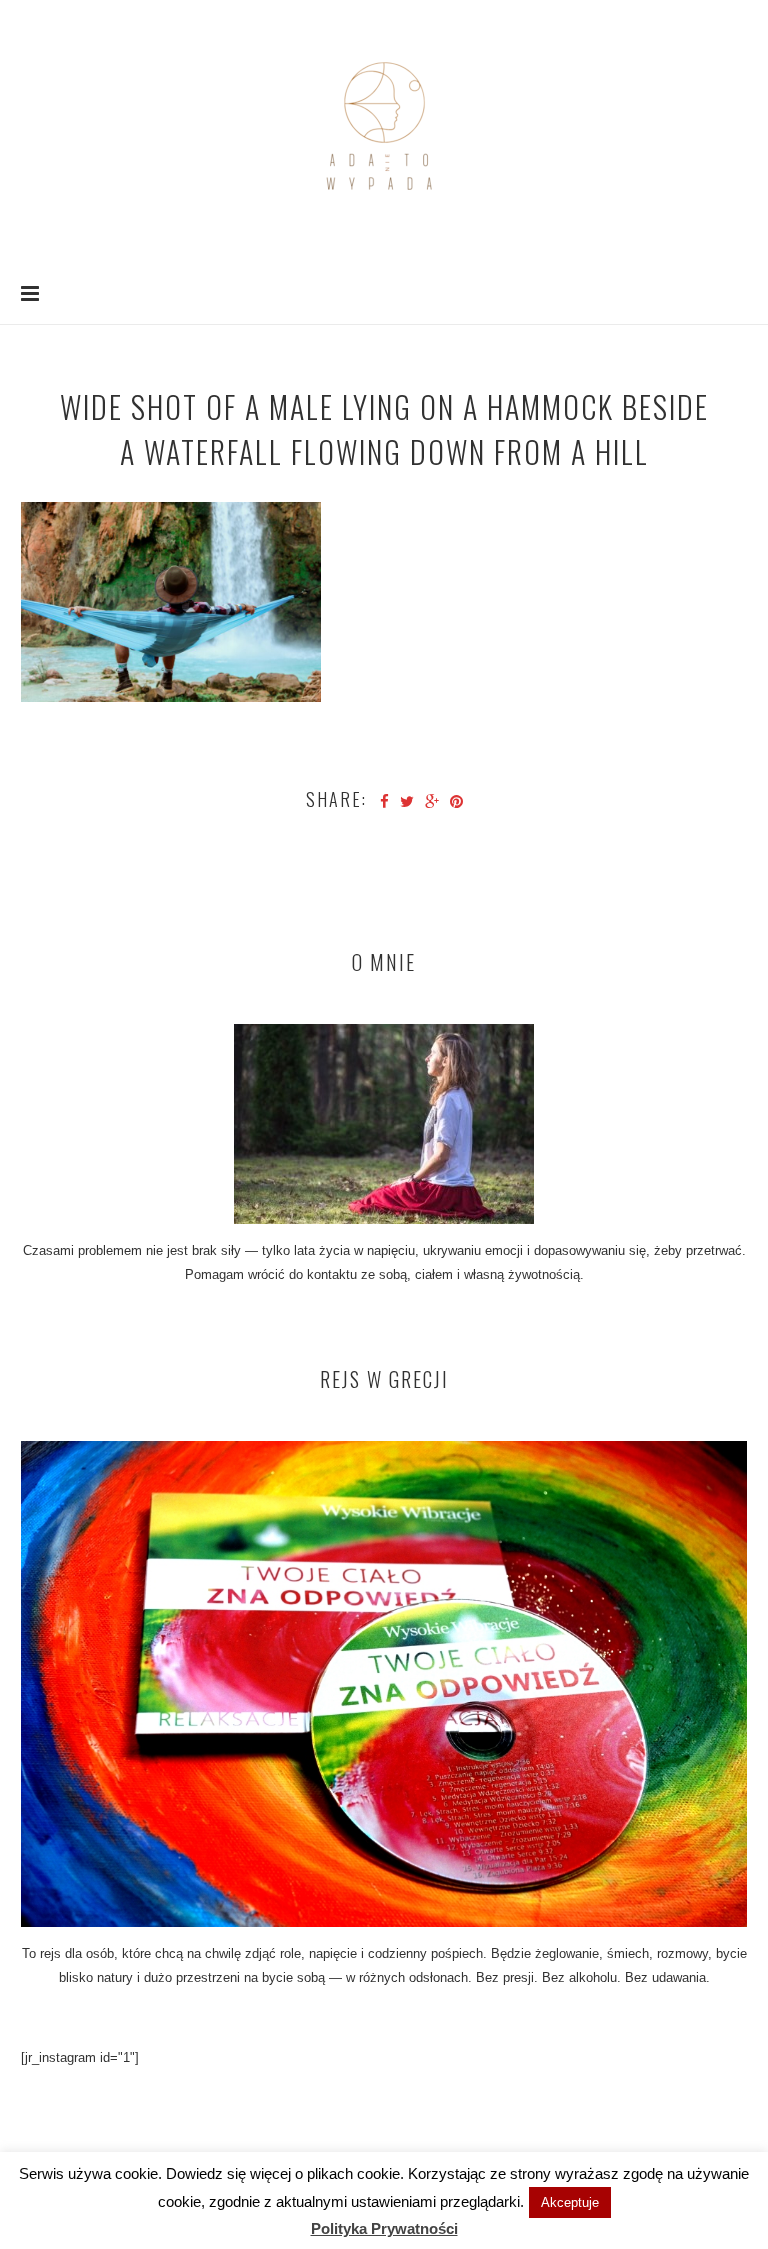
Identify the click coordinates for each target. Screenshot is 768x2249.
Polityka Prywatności (384, 2228)
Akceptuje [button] (570, 2202)
